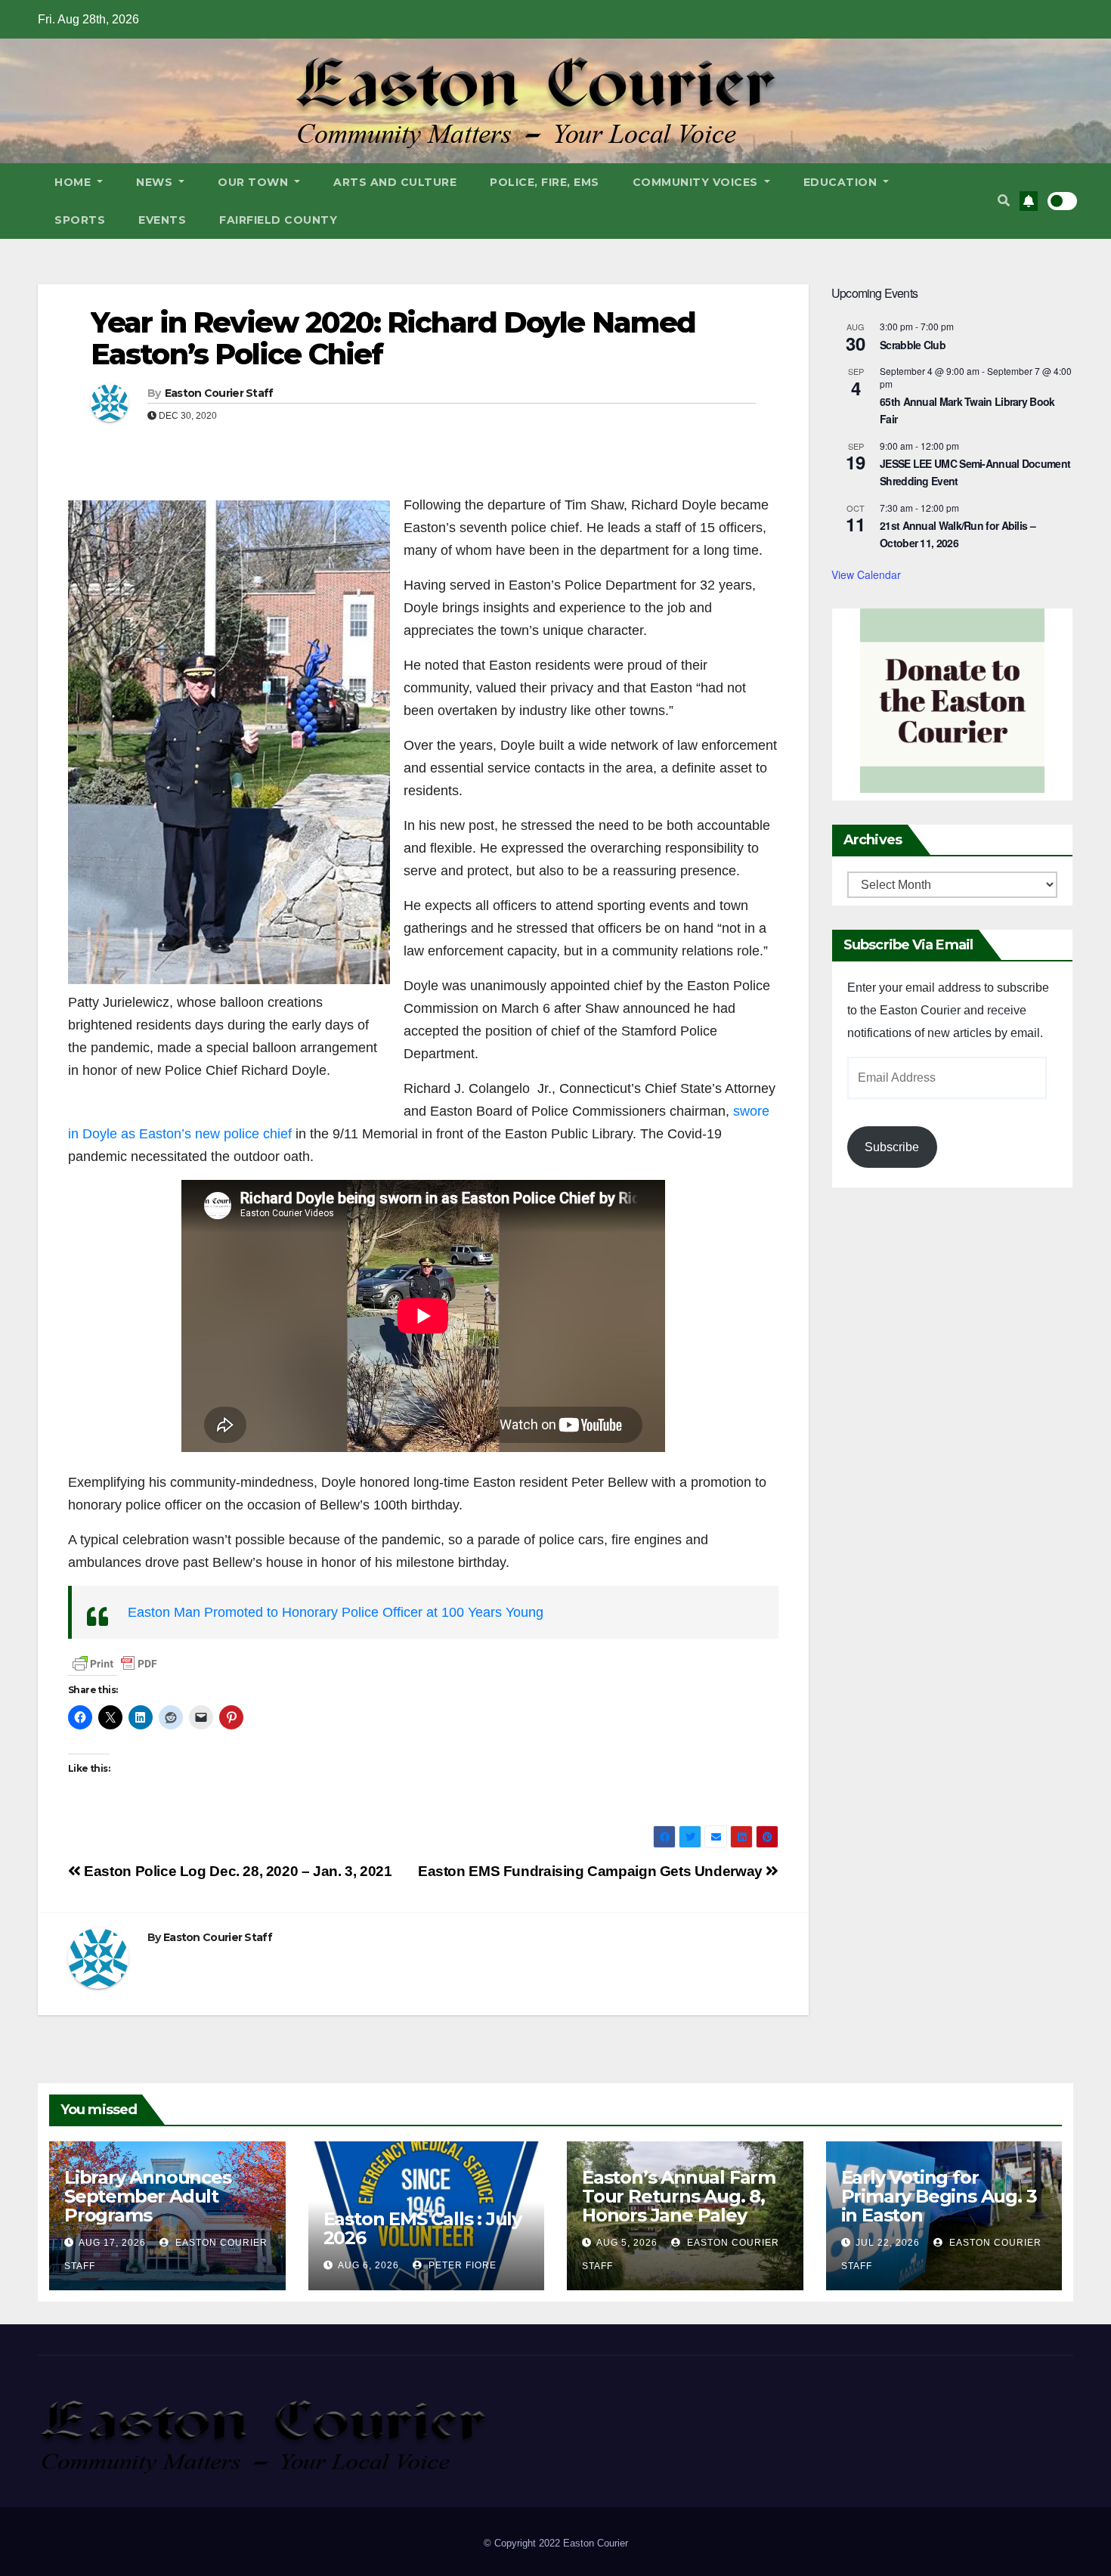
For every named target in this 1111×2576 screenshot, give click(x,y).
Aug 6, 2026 (368, 2265)
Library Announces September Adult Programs (148, 2196)
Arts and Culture (395, 182)
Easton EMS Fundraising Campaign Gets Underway (592, 1871)
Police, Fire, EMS (545, 182)
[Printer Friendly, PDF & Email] (115, 1663)
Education (842, 182)
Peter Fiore (461, 2265)
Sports (80, 220)
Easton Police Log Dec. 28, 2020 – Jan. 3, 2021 (237, 1871)
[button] (1004, 201)
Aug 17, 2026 (112, 2243)
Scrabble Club (913, 345)
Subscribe (892, 1147)
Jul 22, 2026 (888, 2243)
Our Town (255, 182)
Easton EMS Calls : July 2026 (422, 2228)
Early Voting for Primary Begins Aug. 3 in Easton (939, 2196)
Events (162, 220)
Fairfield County (278, 220)
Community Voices (697, 182)
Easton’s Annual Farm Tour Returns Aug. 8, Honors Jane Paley (679, 2196)
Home (74, 182)
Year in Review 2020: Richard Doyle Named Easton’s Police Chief (393, 338)
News (156, 182)
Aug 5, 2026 (627, 2243)
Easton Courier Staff (219, 393)
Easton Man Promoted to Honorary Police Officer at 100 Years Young (336, 1612)
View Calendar (866, 574)
